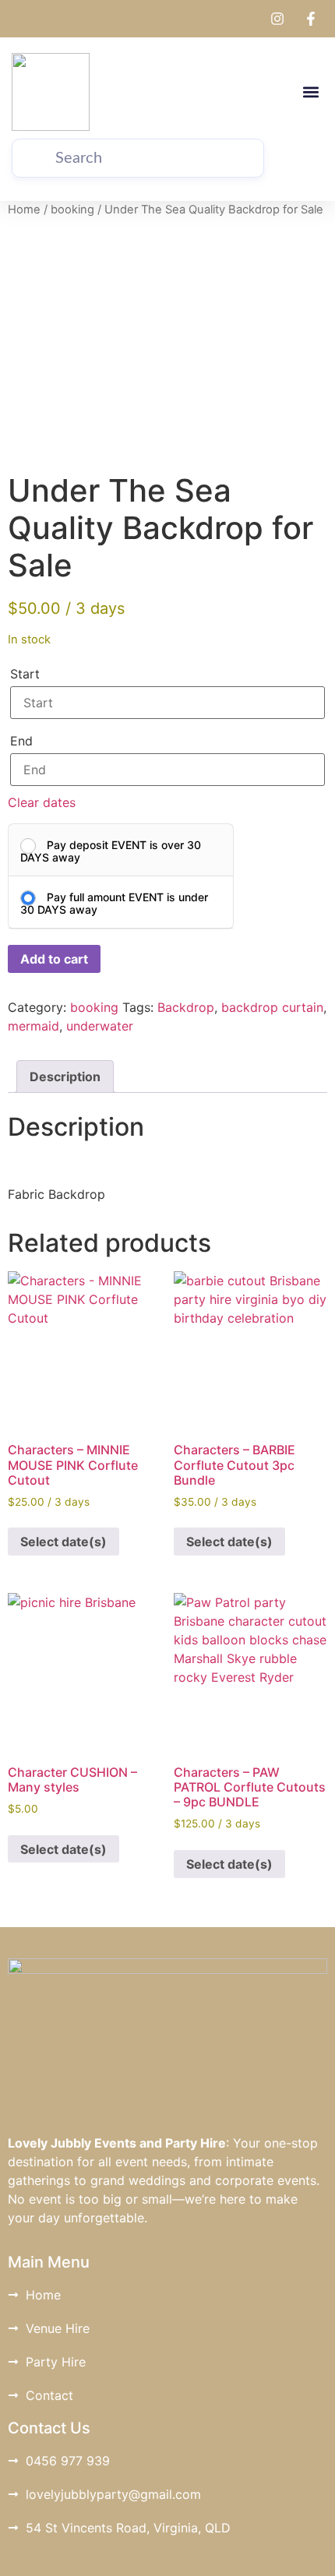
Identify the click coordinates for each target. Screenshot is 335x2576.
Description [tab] (65, 1077)
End (21, 741)
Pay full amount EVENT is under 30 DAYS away (114, 903)
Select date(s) (63, 1542)
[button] (310, 92)
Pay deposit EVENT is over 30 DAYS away (111, 851)
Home (24, 210)
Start (25, 674)
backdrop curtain (272, 1007)
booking (72, 210)
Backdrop (186, 1007)
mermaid (33, 1026)
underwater (100, 1026)
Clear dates (42, 802)
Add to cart (54, 959)
